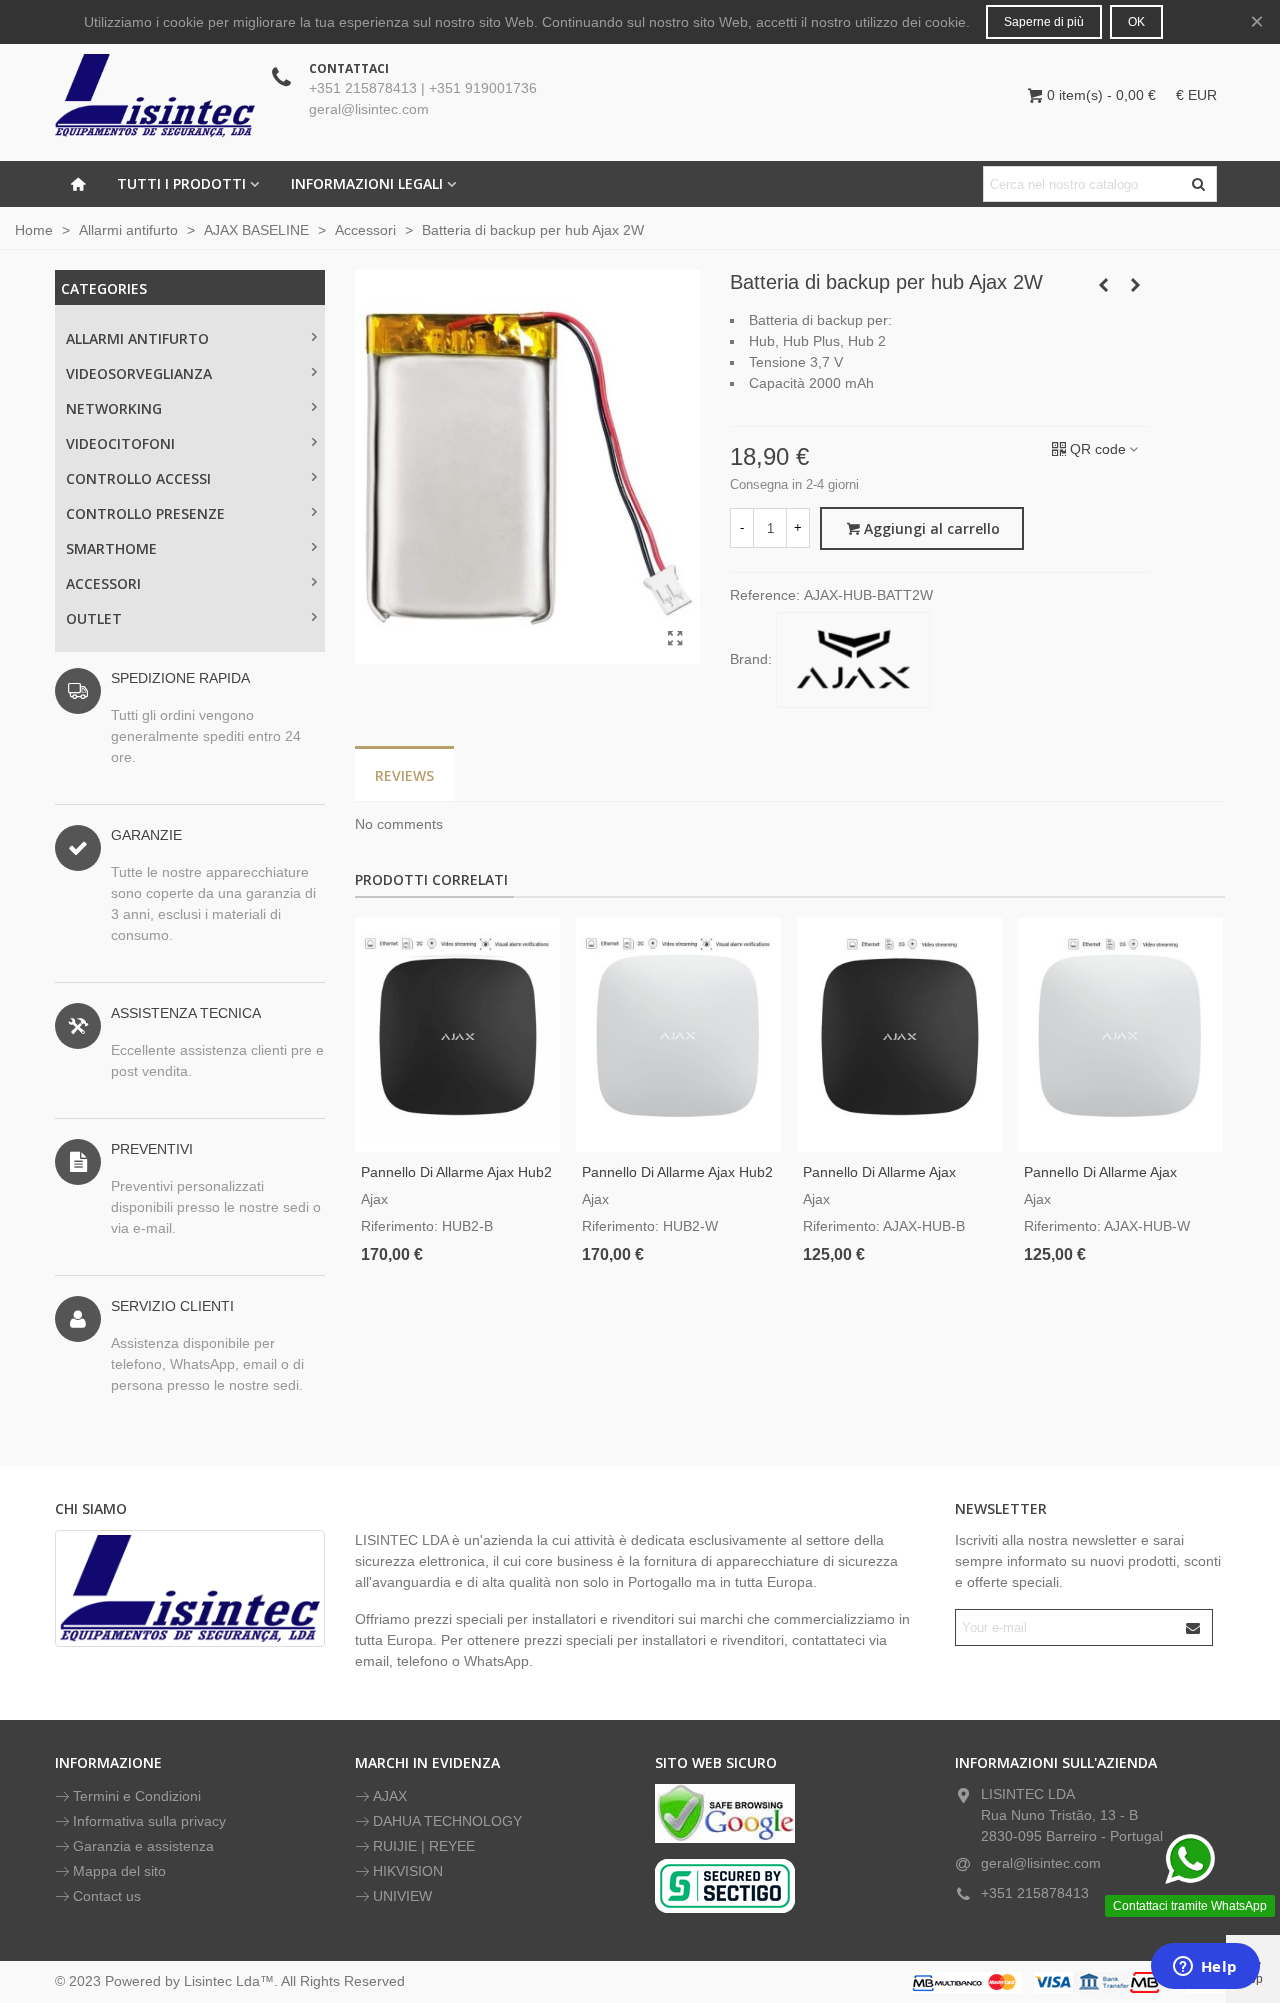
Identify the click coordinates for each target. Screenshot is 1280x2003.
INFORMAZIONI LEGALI (367, 183)
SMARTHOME (111, 548)
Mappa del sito (119, 1871)
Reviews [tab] (404, 775)
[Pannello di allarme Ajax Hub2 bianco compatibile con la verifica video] (678, 1035)
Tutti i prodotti (181, 183)
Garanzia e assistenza (143, 1846)
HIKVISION (408, 1871)
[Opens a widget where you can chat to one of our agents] (1205, 1968)
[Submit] (1194, 1627)
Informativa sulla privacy (149, 1821)
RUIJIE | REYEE (424, 1846)
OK (1136, 22)
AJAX (390, 1796)
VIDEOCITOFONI (120, 443)
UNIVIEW (402, 1896)
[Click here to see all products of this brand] (853, 660)
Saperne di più (1044, 22)
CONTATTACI (349, 68)
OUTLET (94, 618)
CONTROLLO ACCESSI (138, 478)
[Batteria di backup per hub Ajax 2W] (675, 639)
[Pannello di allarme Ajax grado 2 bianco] (1120, 1035)
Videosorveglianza (139, 373)
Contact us (107, 1896)
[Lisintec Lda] (155, 95)
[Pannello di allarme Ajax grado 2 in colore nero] (899, 1035)
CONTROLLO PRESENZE (145, 513)
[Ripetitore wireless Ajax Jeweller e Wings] (1135, 285)
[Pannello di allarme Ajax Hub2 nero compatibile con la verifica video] (457, 1035)
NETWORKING (114, 408)
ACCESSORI (103, 583)
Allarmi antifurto (137, 338)
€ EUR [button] (1196, 95)
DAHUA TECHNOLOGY (447, 1821)
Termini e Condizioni (137, 1796)
